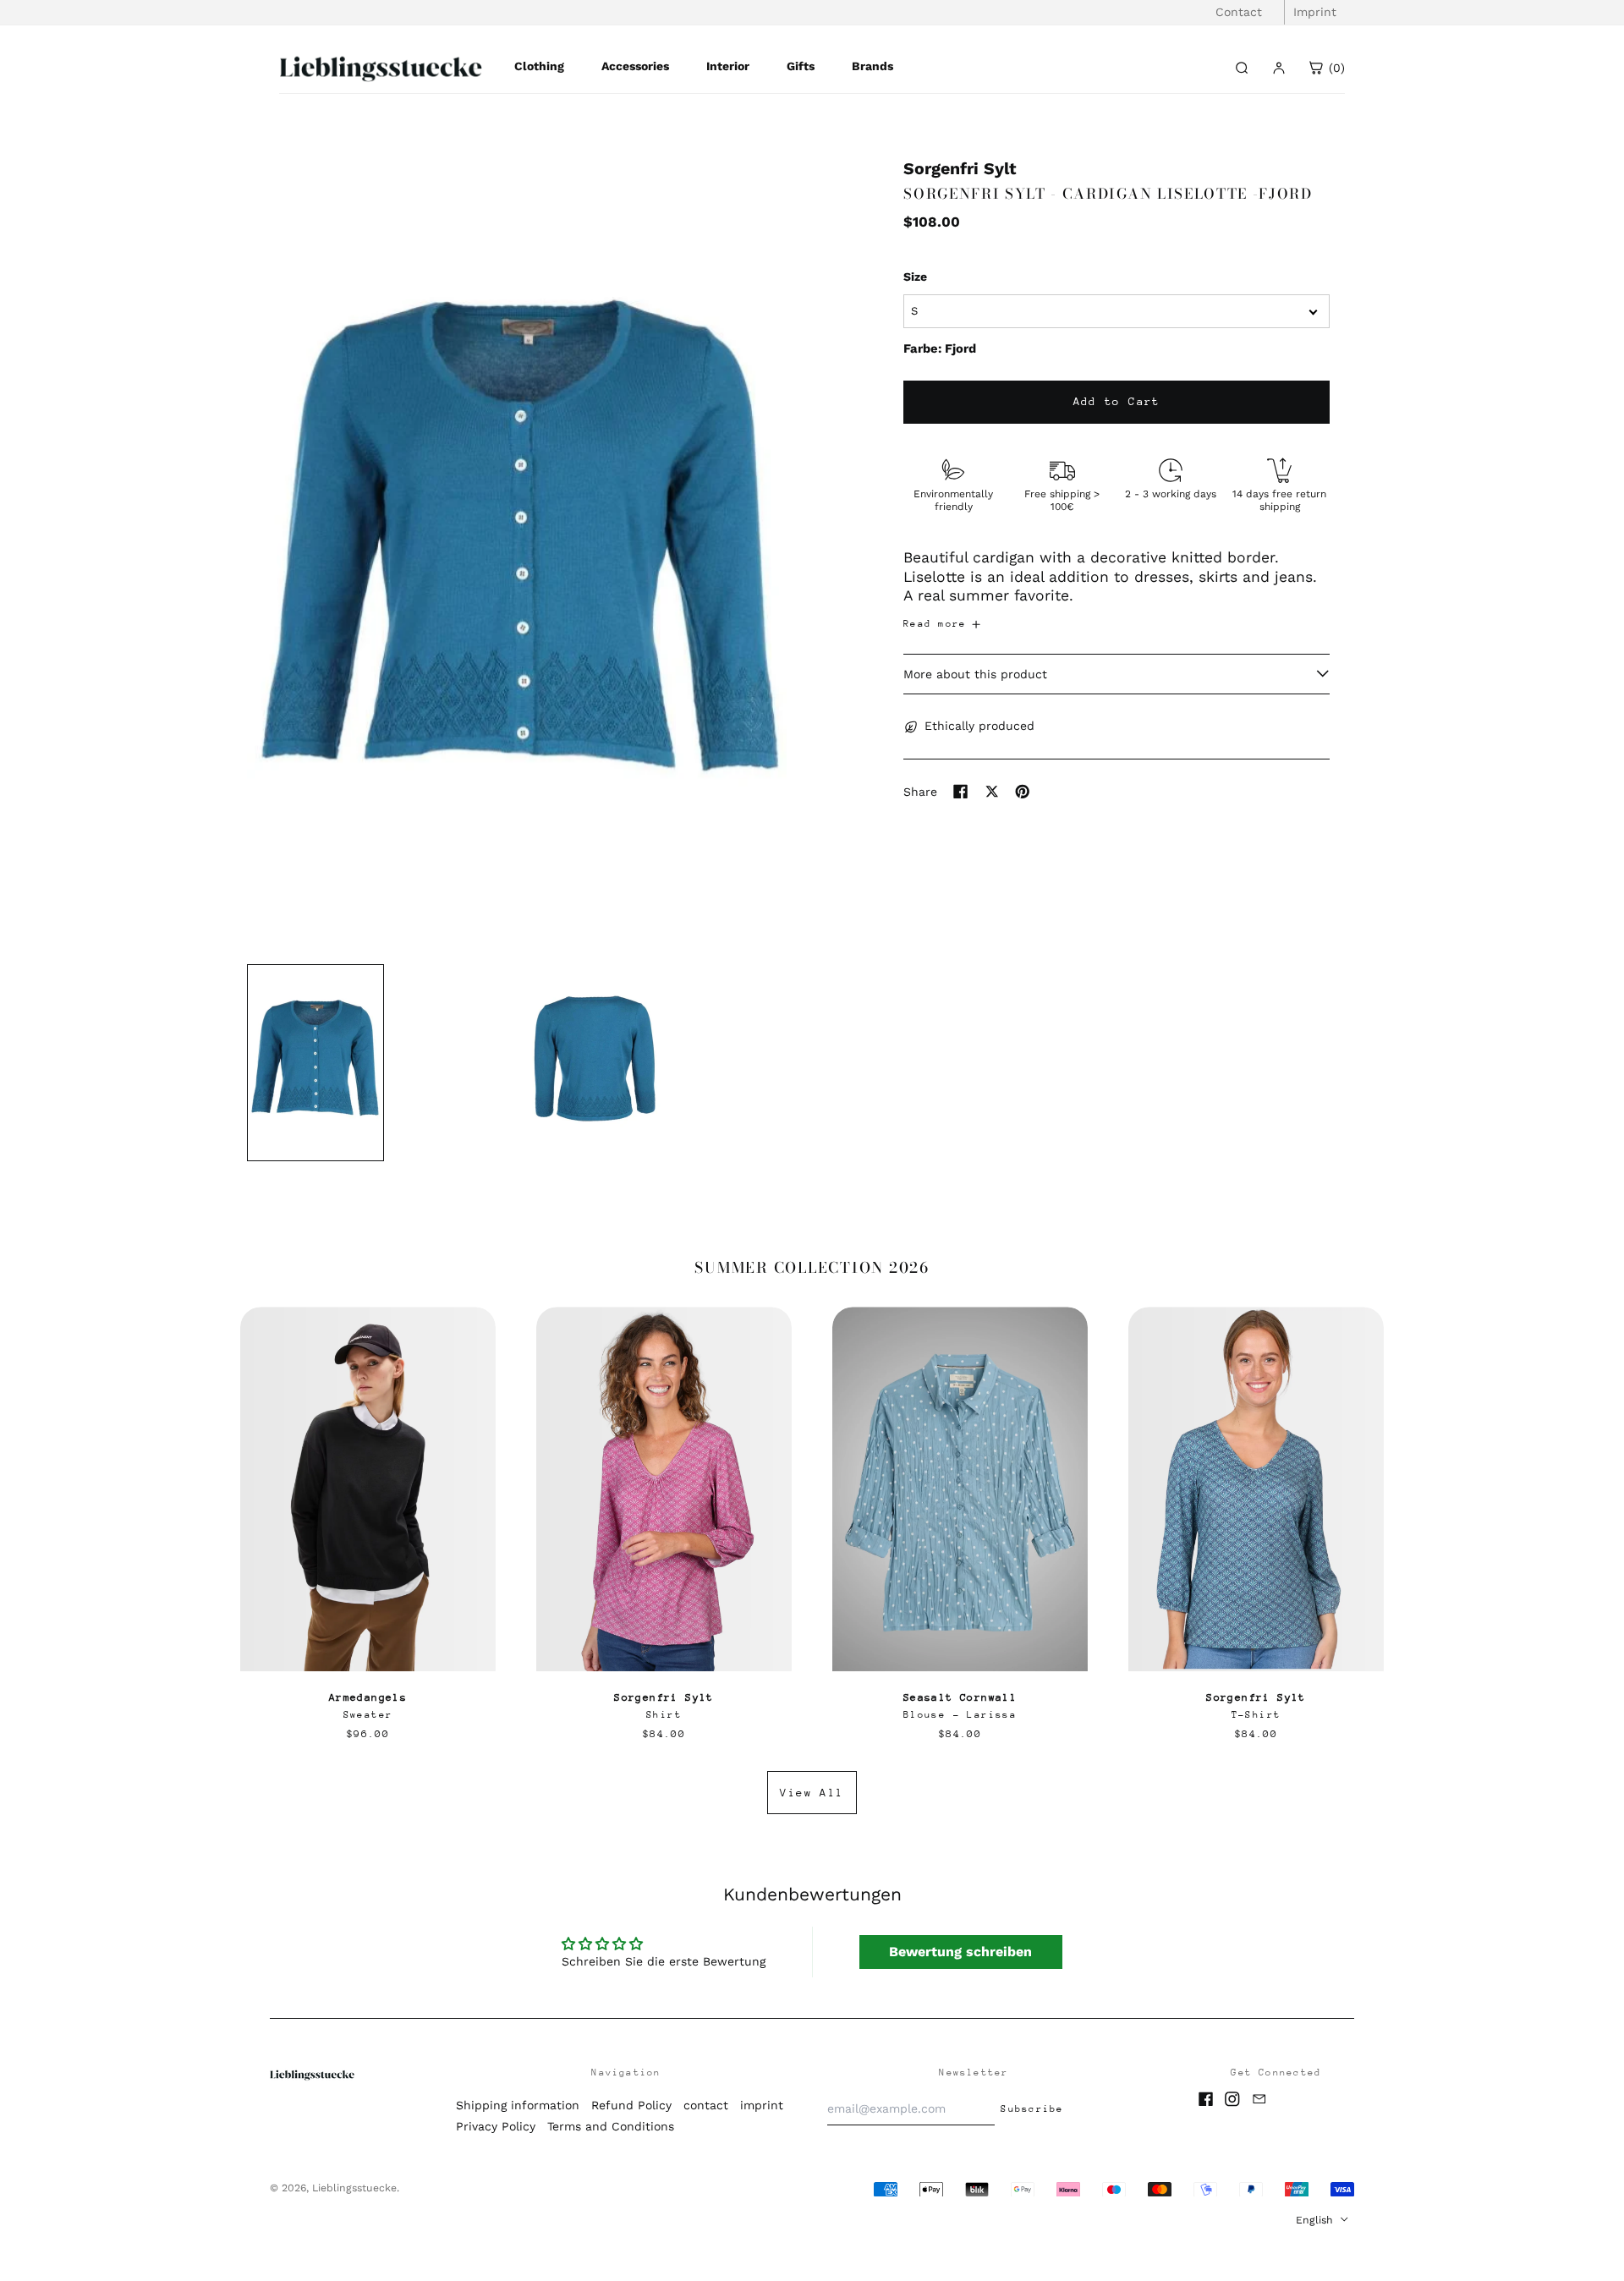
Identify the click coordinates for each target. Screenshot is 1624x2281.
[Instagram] (1232, 2099)
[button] (522, 555)
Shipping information (518, 2105)
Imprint (1315, 12)
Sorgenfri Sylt (960, 169)
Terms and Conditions (611, 2126)
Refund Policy (631, 2105)
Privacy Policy (496, 2126)
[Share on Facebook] (961, 792)
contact (706, 2105)
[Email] (1259, 2099)
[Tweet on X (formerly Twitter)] (992, 792)
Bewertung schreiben (960, 1952)
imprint (762, 2105)
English (1316, 2220)
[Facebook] (1206, 2099)
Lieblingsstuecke (354, 2188)
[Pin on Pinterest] (1023, 792)
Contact (1239, 12)
